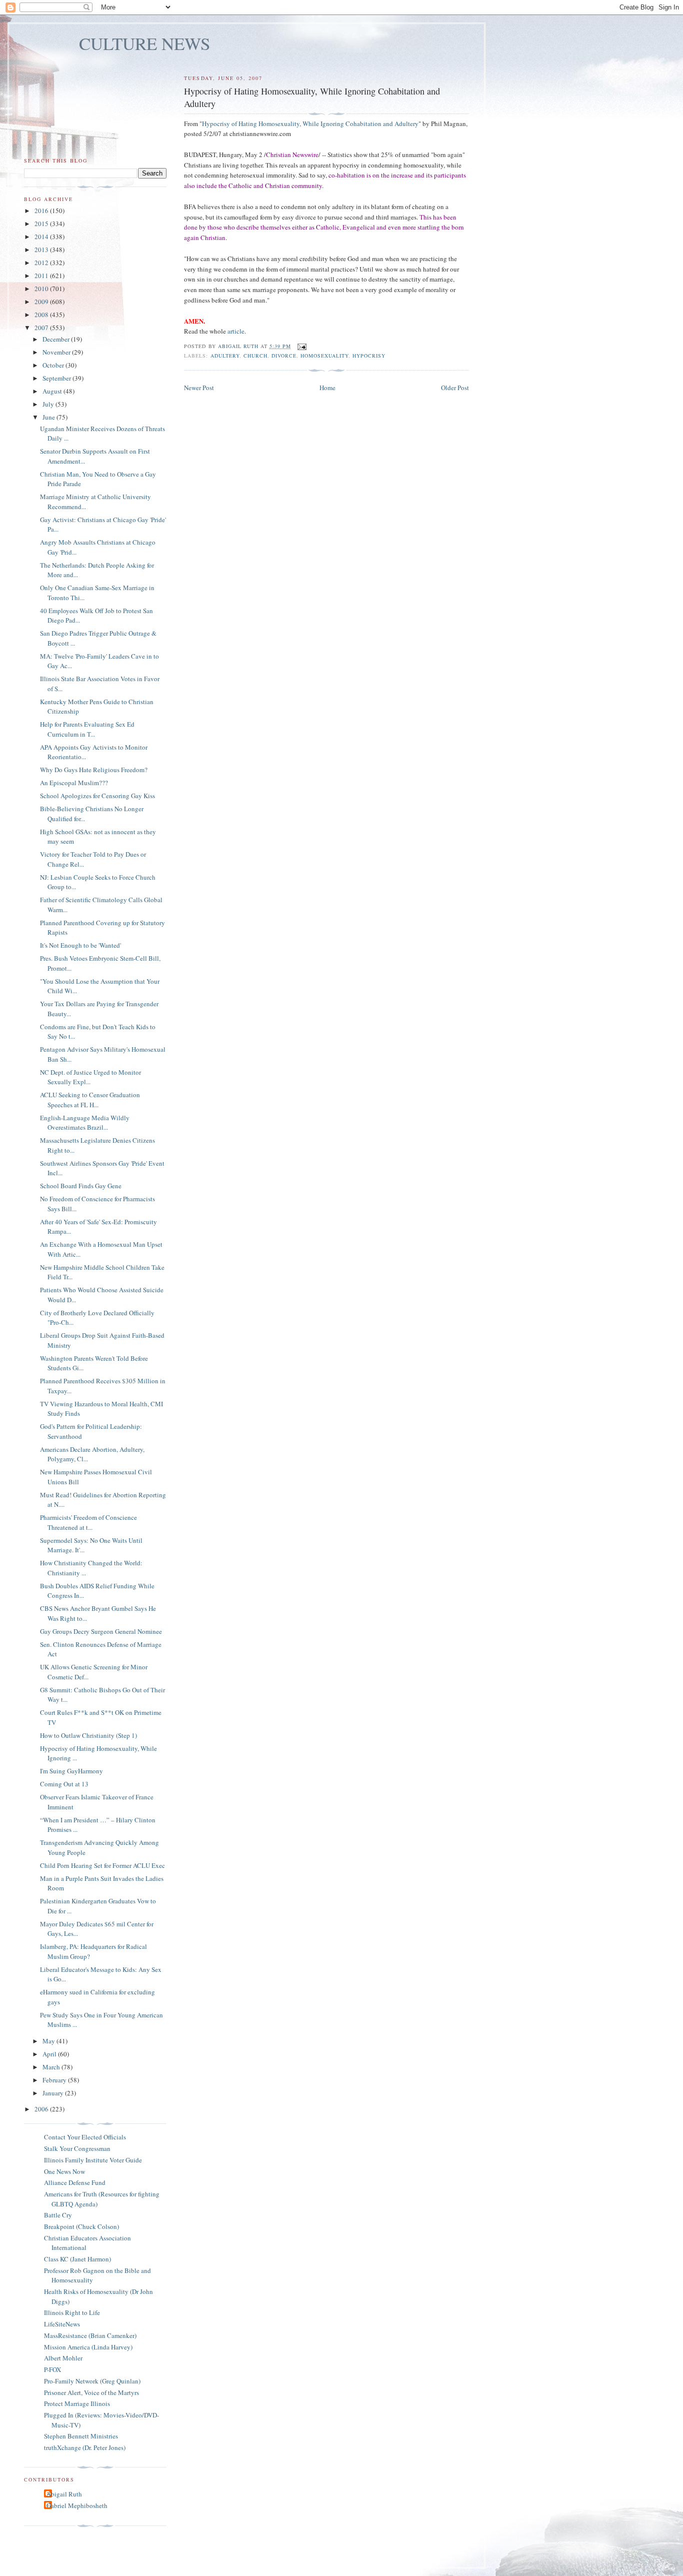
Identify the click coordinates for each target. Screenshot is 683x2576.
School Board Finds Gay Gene (81, 1186)
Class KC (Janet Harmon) (77, 2259)
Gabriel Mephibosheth (77, 2505)
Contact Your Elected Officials (85, 2137)
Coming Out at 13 (64, 1784)
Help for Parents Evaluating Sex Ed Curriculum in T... (87, 729)
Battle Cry (58, 2215)
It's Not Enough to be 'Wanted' (80, 945)
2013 (42, 250)
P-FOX (52, 2369)
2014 (42, 237)
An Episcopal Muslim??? (74, 783)
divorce (284, 356)
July (49, 404)
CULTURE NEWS (145, 43)
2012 (42, 263)
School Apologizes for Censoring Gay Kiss (97, 796)
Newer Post (199, 388)
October (54, 365)
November (57, 352)
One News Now (64, 2171)
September (57, 378)
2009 (42, 302)
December (57, 339)
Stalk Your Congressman (77, 2148)
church (255, 356)
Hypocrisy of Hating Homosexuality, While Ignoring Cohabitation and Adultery (310, 124)
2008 (42, 315)
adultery (225, 356)
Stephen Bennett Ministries (81, 2436)
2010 (42, 289)
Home (327, 388)
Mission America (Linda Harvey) (88, 2347)
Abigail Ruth (64, 2494)
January (54, 2093)
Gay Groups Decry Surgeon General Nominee (101, 1631)
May (49, 2041)
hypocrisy (369, 356)
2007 (42, 328)
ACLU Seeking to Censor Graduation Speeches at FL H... (90, 1100)
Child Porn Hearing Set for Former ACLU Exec (102, 1865)
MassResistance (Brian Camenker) (90, 2335)
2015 (42, 224)
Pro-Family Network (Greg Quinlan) (92, 2381)
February (55, 2080)
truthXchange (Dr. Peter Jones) (85, 2447)
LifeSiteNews (62, 2324)
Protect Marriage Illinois (77, 2403)
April (50, 2054)
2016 (42, 211)
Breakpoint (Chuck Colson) (81, 2226)
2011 (42, 276)
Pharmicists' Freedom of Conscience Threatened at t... (88, 1522)
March (52, 2067)
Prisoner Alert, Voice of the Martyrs (91, 2392)
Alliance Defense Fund (75, 2182)
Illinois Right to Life (72, 2312)
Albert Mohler (63, 2358)
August (53, 391)
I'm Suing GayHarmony (71, 1771)
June (49, 417)
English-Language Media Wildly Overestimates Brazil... (85, 1123)
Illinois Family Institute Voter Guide (93, 2160)
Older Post (455, 388)
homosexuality (324, 356)
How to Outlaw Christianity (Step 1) (88, 1735)
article (236, 331)
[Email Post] (302, 346)
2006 (42, 2109)
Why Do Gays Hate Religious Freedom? (94, 770)
